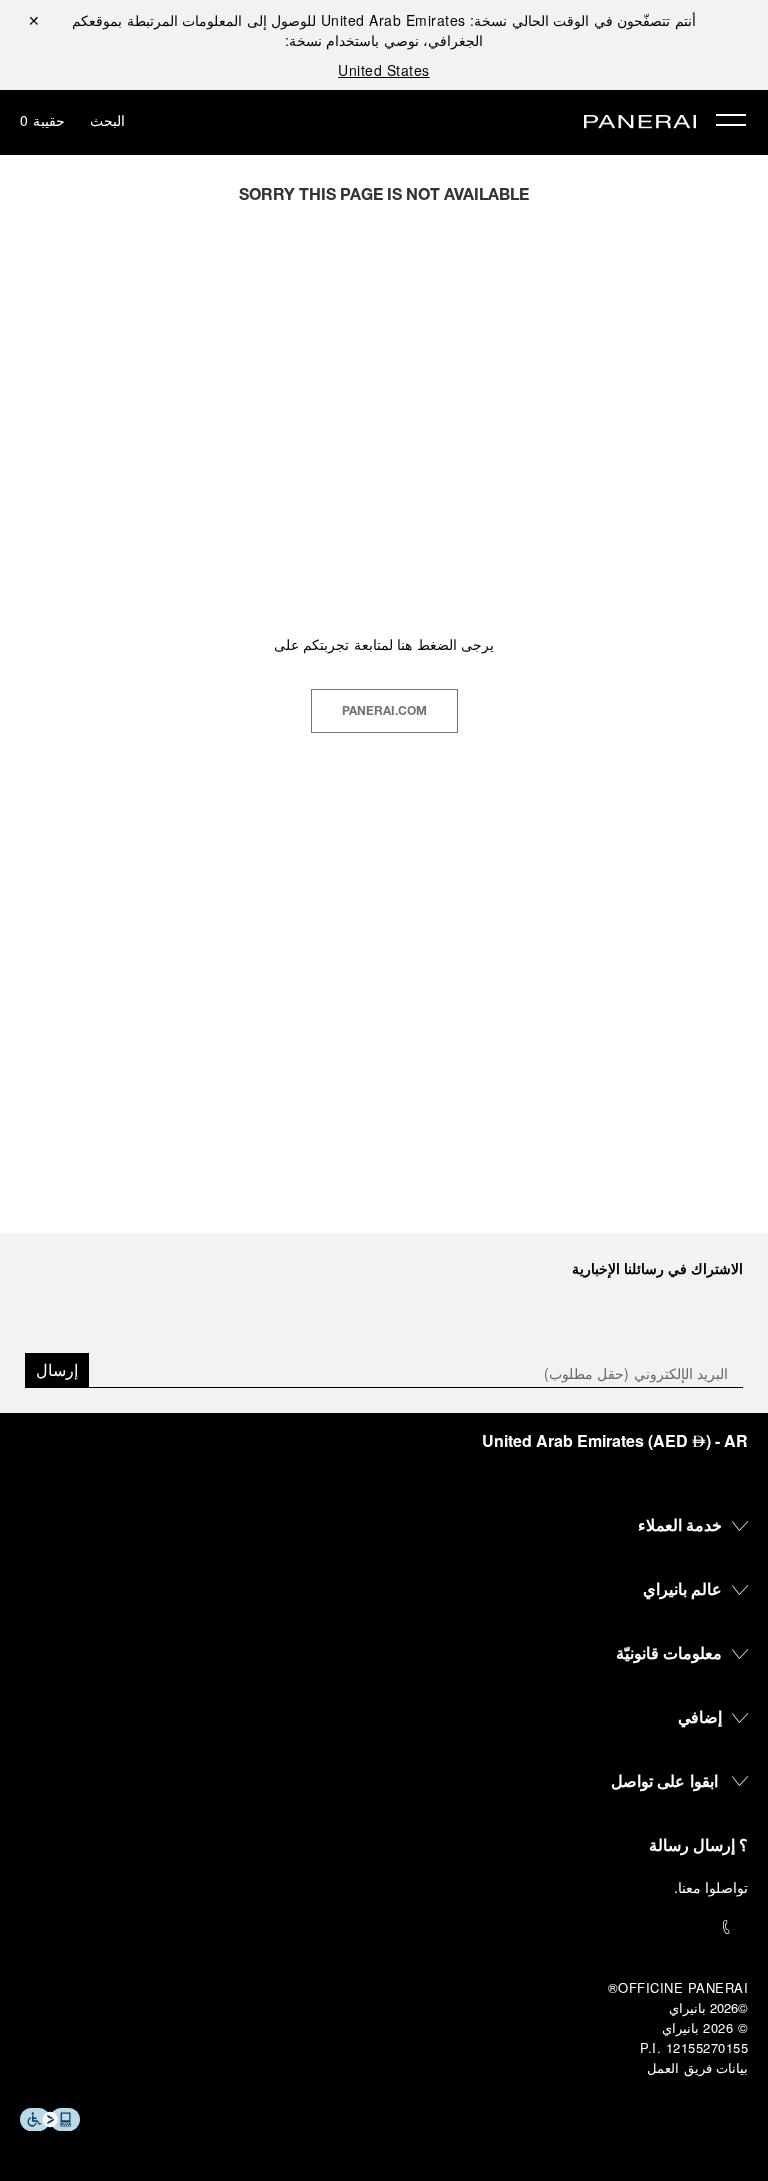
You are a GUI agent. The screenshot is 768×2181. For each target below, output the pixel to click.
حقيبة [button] (42, 120)
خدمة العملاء (680, 1524)
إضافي (700, 1716)
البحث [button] (107, 120)
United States (384, 70)
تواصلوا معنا (713, 1887)
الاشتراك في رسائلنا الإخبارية (657, 1268)
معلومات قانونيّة (669, 1652)
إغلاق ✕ (34, 20)
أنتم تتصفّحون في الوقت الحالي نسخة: (508, 20)
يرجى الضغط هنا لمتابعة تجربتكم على (384, 644)
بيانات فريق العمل (697, 2067)
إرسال (57, 1369)
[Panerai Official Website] (640, 123)
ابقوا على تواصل (664, 1780)
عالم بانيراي (683, 1588)
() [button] (615, 1440)
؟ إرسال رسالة (698, 1844)
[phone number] (384, 1927)
